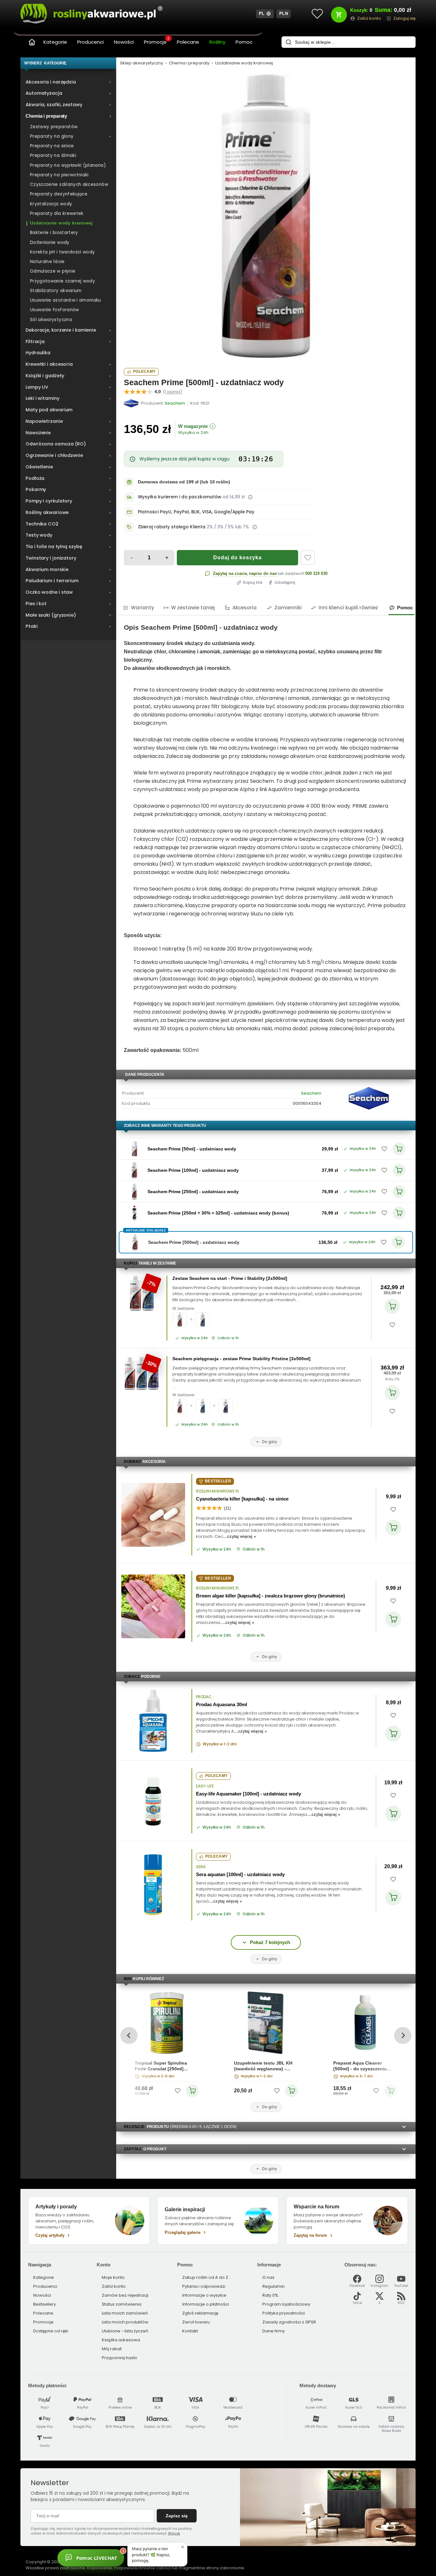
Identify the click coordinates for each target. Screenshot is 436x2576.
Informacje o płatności (206, 2304)
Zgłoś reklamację (200, 2313)
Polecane (188, 42)
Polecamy (144, 371)
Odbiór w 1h (228, 1338)
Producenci (90, 42)
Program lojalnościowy (286, 2304)
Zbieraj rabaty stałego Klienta (172, 527)
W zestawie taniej (193, 608)
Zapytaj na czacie (230, 573)
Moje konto (113, 2277)
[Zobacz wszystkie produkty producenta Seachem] (132, 403)
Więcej (174, 2533)
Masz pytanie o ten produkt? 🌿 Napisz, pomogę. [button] (151, 2554)
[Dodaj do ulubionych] (308, 558)
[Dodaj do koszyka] (392, 1306)
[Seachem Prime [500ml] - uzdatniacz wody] (266, 216)
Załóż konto (114, 2286)
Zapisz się (177, 2516)
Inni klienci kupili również (348, 608)
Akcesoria (244, 608)
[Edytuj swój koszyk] (339, 15)
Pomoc (244, 42)
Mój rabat (112, 2349)
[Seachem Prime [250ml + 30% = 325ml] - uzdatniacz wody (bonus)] (134, 1213)
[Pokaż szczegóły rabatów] (255, 527)
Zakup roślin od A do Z (205, 2277)
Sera (201, 1867)
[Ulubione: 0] (317, 14)
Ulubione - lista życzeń (125, 2331)
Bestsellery (45, 2304)
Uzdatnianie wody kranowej (244, 63)
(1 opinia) (172, 392)
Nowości (124, 42)
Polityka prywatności (284, 2313)
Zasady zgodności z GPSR (289, 2322)
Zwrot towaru (196, 2322)
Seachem (311, 1093)
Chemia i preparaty (189, 63)
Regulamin (274, 2286)
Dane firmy (274, 2331)
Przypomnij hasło (120, 2358)
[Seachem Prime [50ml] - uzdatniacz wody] (134, 1149)
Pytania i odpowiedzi (204, 2286)
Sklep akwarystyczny (142, 63)
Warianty (143, 608)
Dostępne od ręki (51, 2331)
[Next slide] (403, 2035)
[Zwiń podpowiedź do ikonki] (183, 2547)
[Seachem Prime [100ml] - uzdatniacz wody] (134, 1170)
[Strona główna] (32, 42)
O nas (268, 2277)
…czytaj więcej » (240, 1536)
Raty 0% (392, 1379)
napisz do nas (263, 573)
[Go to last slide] (129, 2035)
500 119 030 (316, 573)
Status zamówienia (122, 2304)
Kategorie (55, 42)
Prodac (204, 1697)
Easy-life (205, 1786)
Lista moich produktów (125, 2322)
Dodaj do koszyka (237, 558)
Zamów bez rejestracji (125, 2295)
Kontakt (190, 2331)
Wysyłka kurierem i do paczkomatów (180, 497)
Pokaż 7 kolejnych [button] (270, 1942)
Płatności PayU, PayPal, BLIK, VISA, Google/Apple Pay (196, 512)
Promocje (157, 41)
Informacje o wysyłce (204, 2295)
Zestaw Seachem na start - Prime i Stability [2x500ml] (230, 1278)
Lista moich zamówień (125, 2313)
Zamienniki (288, 608)
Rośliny (217, 42)
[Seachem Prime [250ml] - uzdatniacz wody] (134, 1192)
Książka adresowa (121, 2340)
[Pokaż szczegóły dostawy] (250, 497)
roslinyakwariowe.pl (218, 1491)
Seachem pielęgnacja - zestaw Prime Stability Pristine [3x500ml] (241, 1359)
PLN (284, 14)
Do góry (270, 1442)
